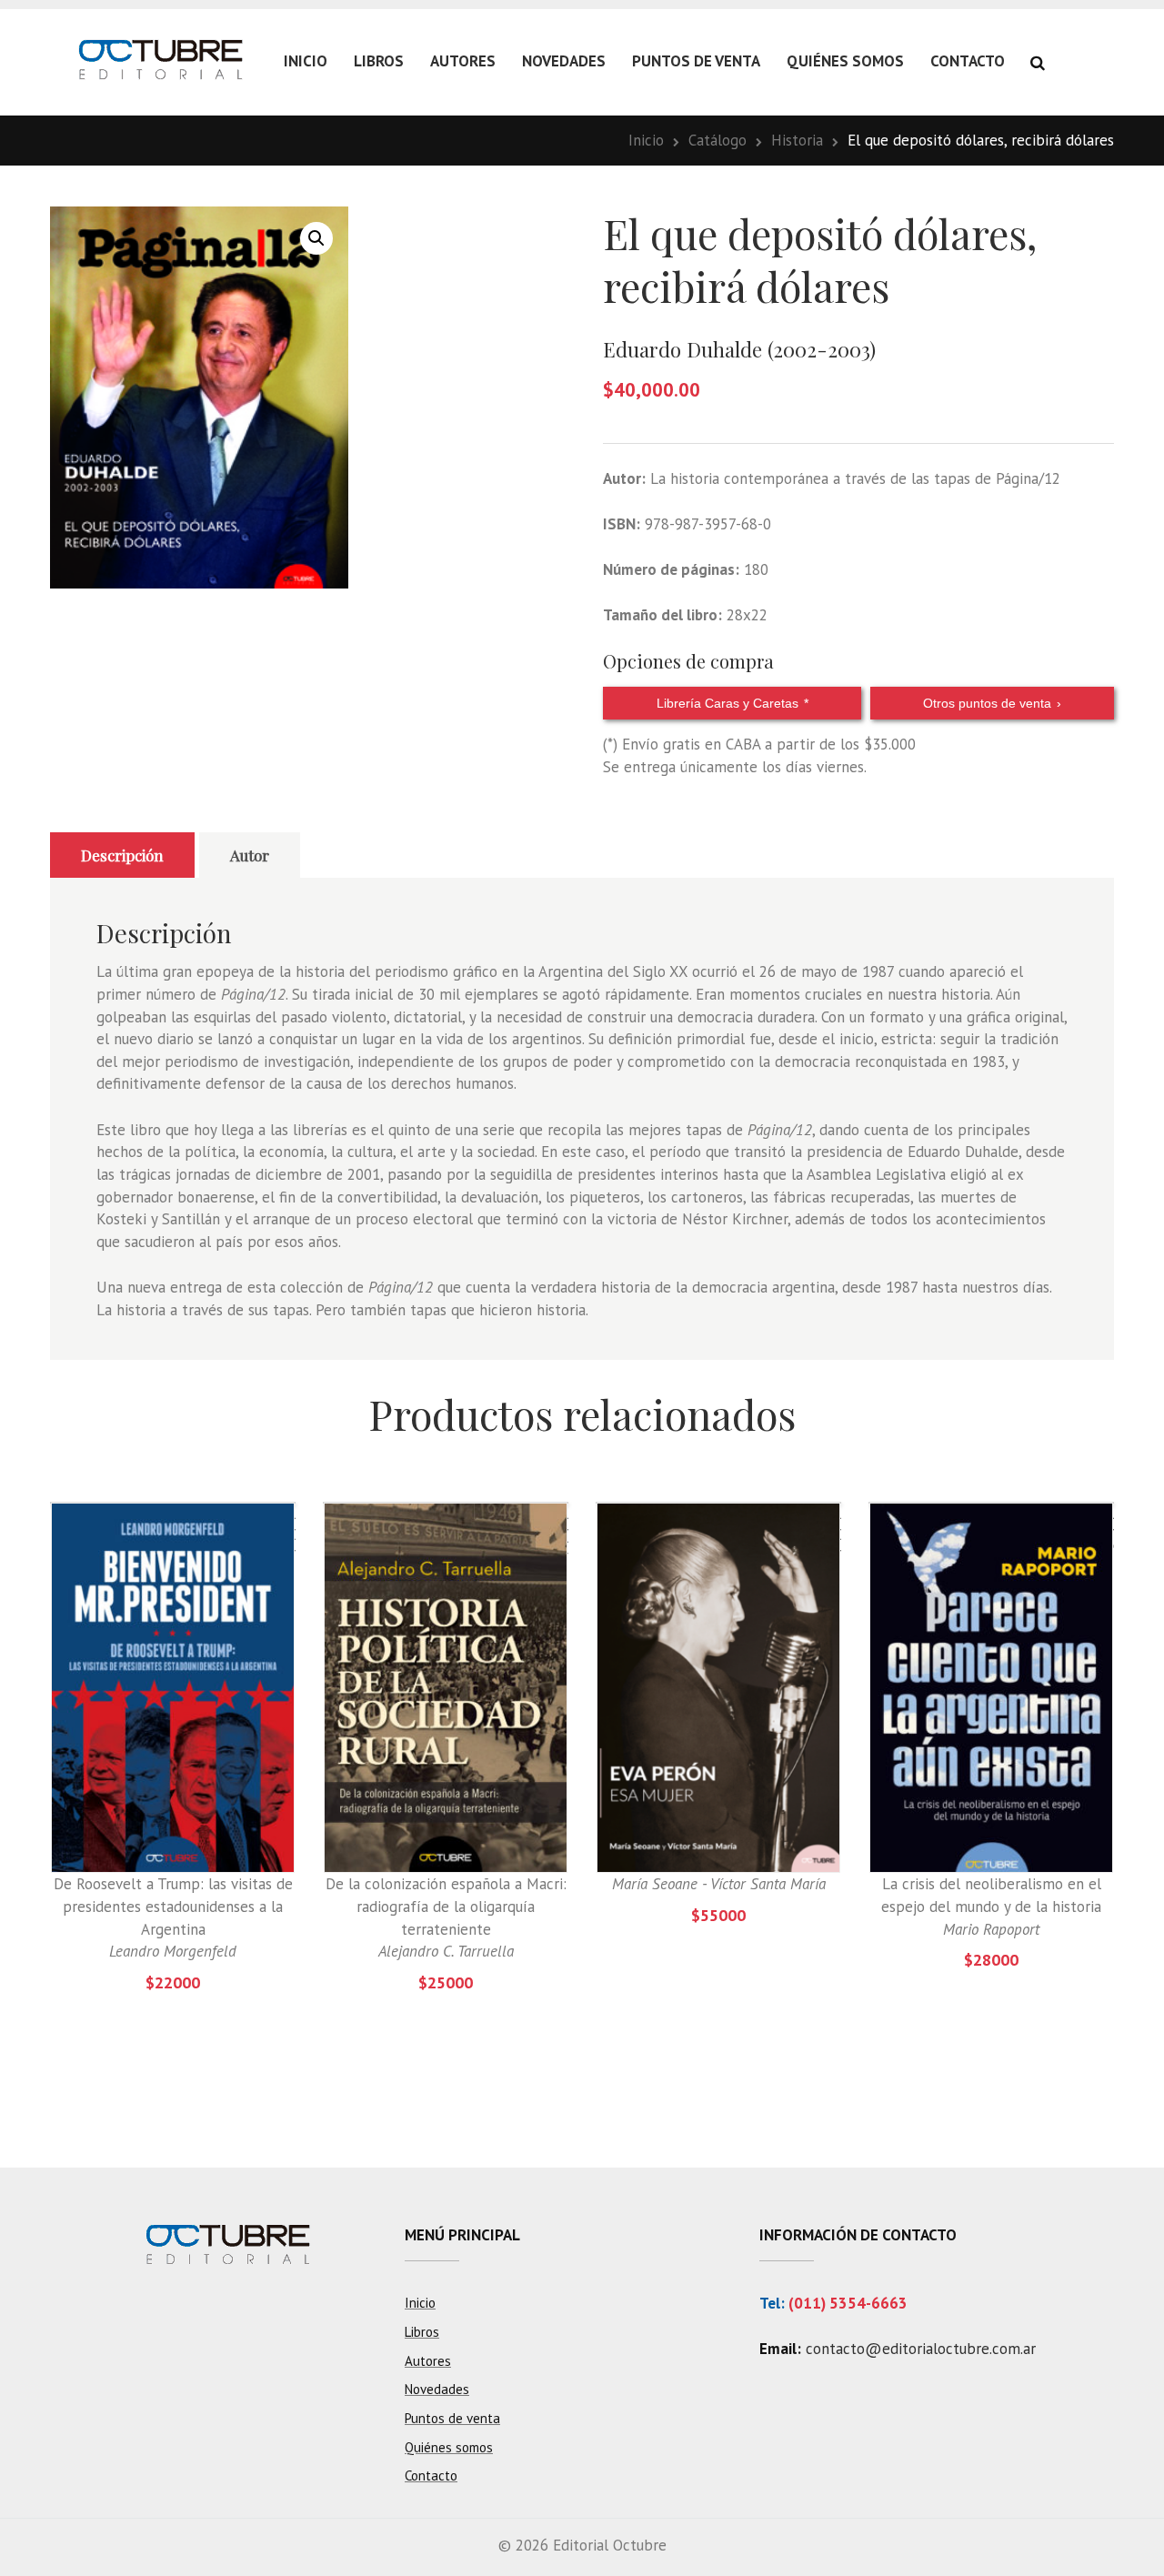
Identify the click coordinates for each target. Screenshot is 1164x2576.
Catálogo (717, 140)
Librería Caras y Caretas (733, 703)
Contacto (968, 61)
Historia (797, 140)
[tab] (122, 855)
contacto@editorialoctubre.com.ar (921, 2349)
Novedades (564, 61)
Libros (379, 61)
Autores (463, 61)
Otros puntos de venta (992, 703)
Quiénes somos (845, 61)
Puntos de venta (696, 61)
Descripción (122, 855)
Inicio (306, 61)
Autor (250, 855)
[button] (316, 238)
